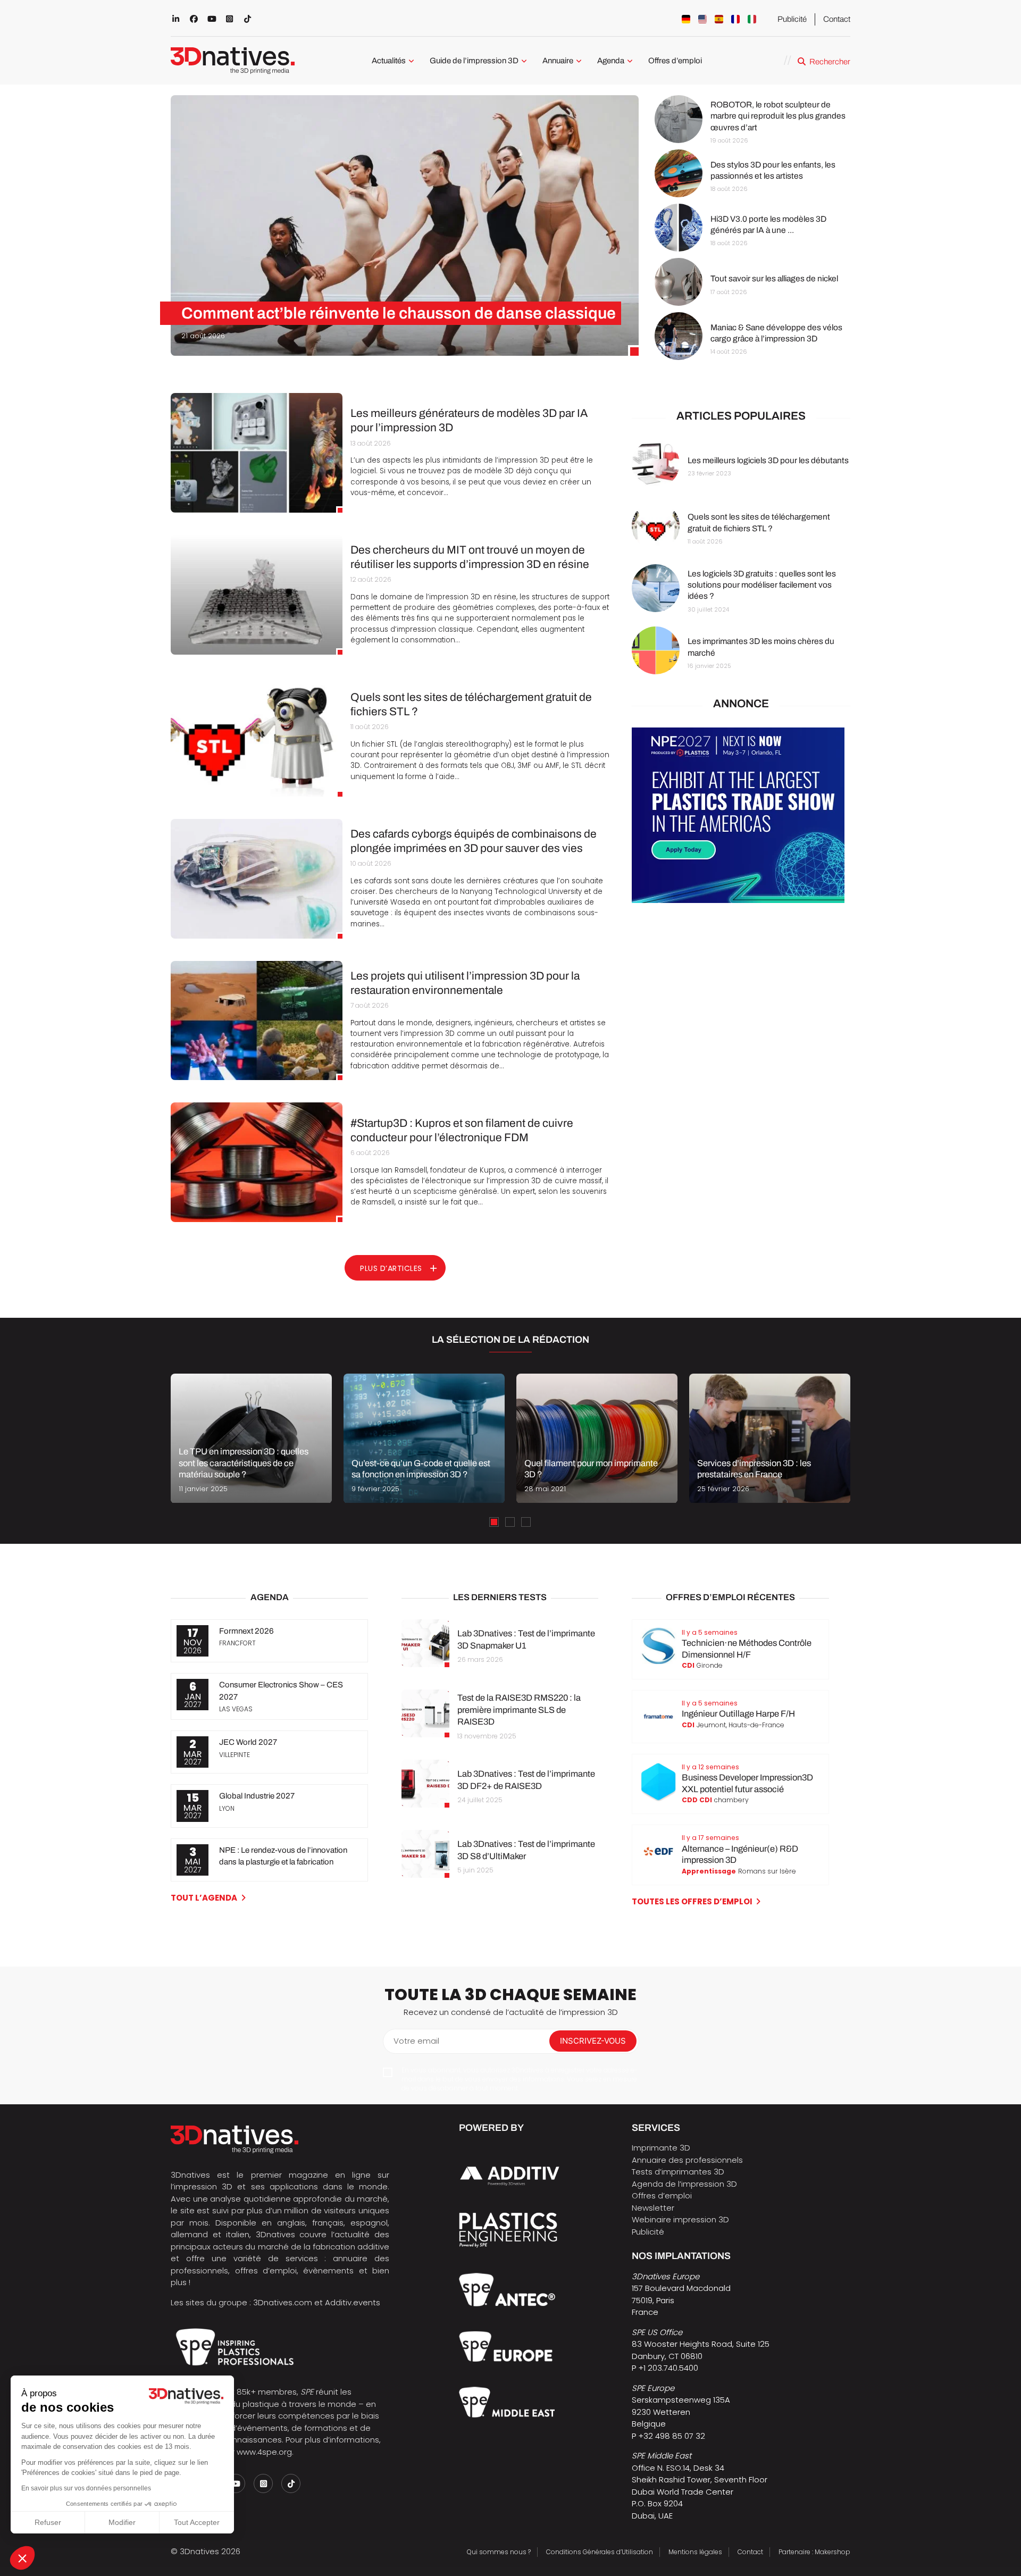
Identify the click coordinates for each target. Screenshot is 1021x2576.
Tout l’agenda (204, 1898)
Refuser (48, 2522)
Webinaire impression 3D (680, 2219)
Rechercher (830, 62)
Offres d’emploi (675, 61)
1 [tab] (494, 1522)
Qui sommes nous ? (499, 2552)
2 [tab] (510, 1522)
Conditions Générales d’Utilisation (600, 2552)
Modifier (122, 2522)
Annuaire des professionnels (687, 2160)
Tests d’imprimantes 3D (678, 2172)
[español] (719, 19)
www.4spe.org (264, 2452)
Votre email (416, 2041)
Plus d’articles (391, 1268)
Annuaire (558, 61)
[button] (22, 2558)
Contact (837, 19)
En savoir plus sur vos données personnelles (86, 2488)
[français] (735, 19)
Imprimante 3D (661, 2148)
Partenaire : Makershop (814, 2552)
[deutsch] (686, 19)
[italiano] (752, 19)
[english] (702, 19)
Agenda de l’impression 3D (684, 2184)
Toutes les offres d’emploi (692, 1901)
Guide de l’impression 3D (474, 61)
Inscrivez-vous (593, 2041)
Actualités (389, 61)
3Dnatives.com (283, 2302)
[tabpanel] (251, 1438)
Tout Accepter (197, 2522)
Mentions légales (695, 2552)
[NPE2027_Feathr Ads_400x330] (738, 900)
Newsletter (653, 2208)
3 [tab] (526, 1522)
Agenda (611, 61)
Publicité (792, 19)
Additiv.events (353, 2302)
